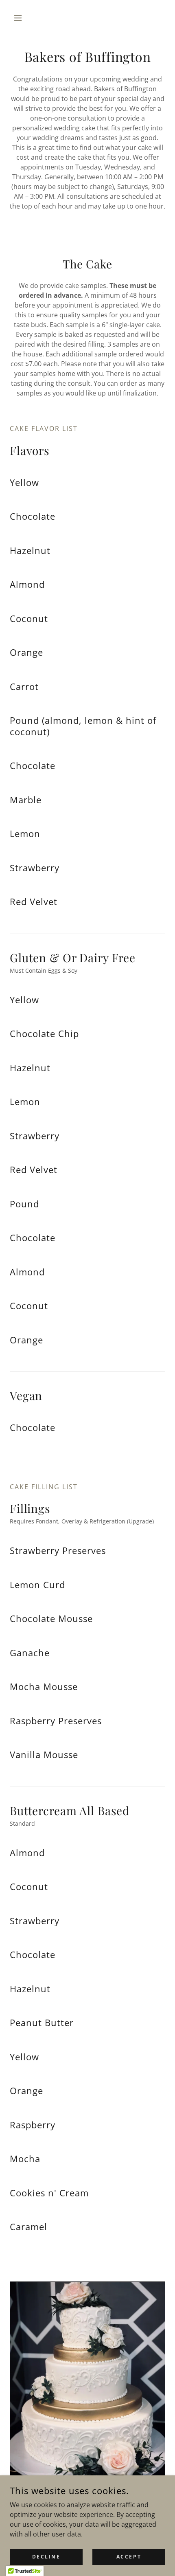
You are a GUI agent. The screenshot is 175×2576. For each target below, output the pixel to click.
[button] (21, 18)
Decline (46, 2557)
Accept (129, 2557)
